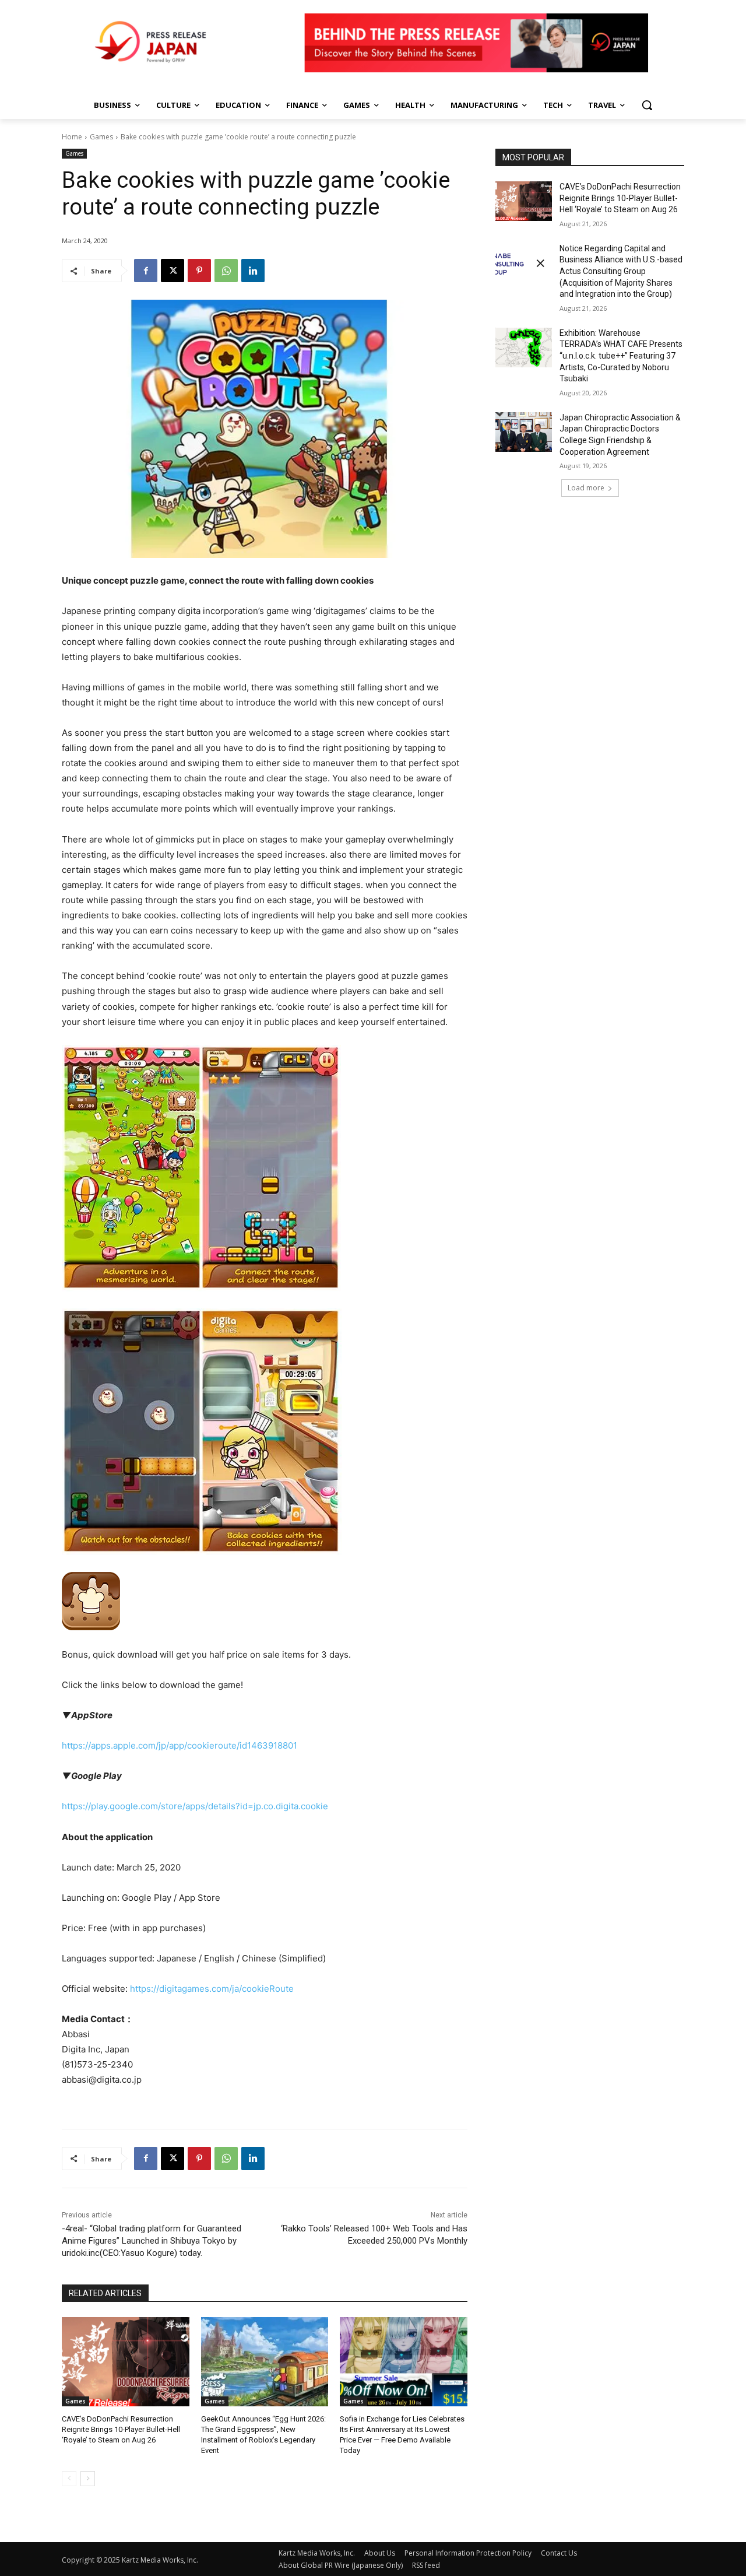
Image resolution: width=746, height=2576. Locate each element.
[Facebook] (146, 271)
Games (101, 137)
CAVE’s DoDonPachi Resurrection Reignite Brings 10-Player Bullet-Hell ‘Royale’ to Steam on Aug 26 (121, 2429)
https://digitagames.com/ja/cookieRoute (212, 1989)
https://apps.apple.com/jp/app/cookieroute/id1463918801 (180, 1745)
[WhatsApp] (226, 271)
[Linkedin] (253, 271)
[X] (173, 271)
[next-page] (88, 2479)
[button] (647, 105)
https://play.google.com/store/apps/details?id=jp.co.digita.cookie (195, 1806)
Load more (586, 488)
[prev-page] (69, 2479)
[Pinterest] (199, 271)
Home (72, 137)
